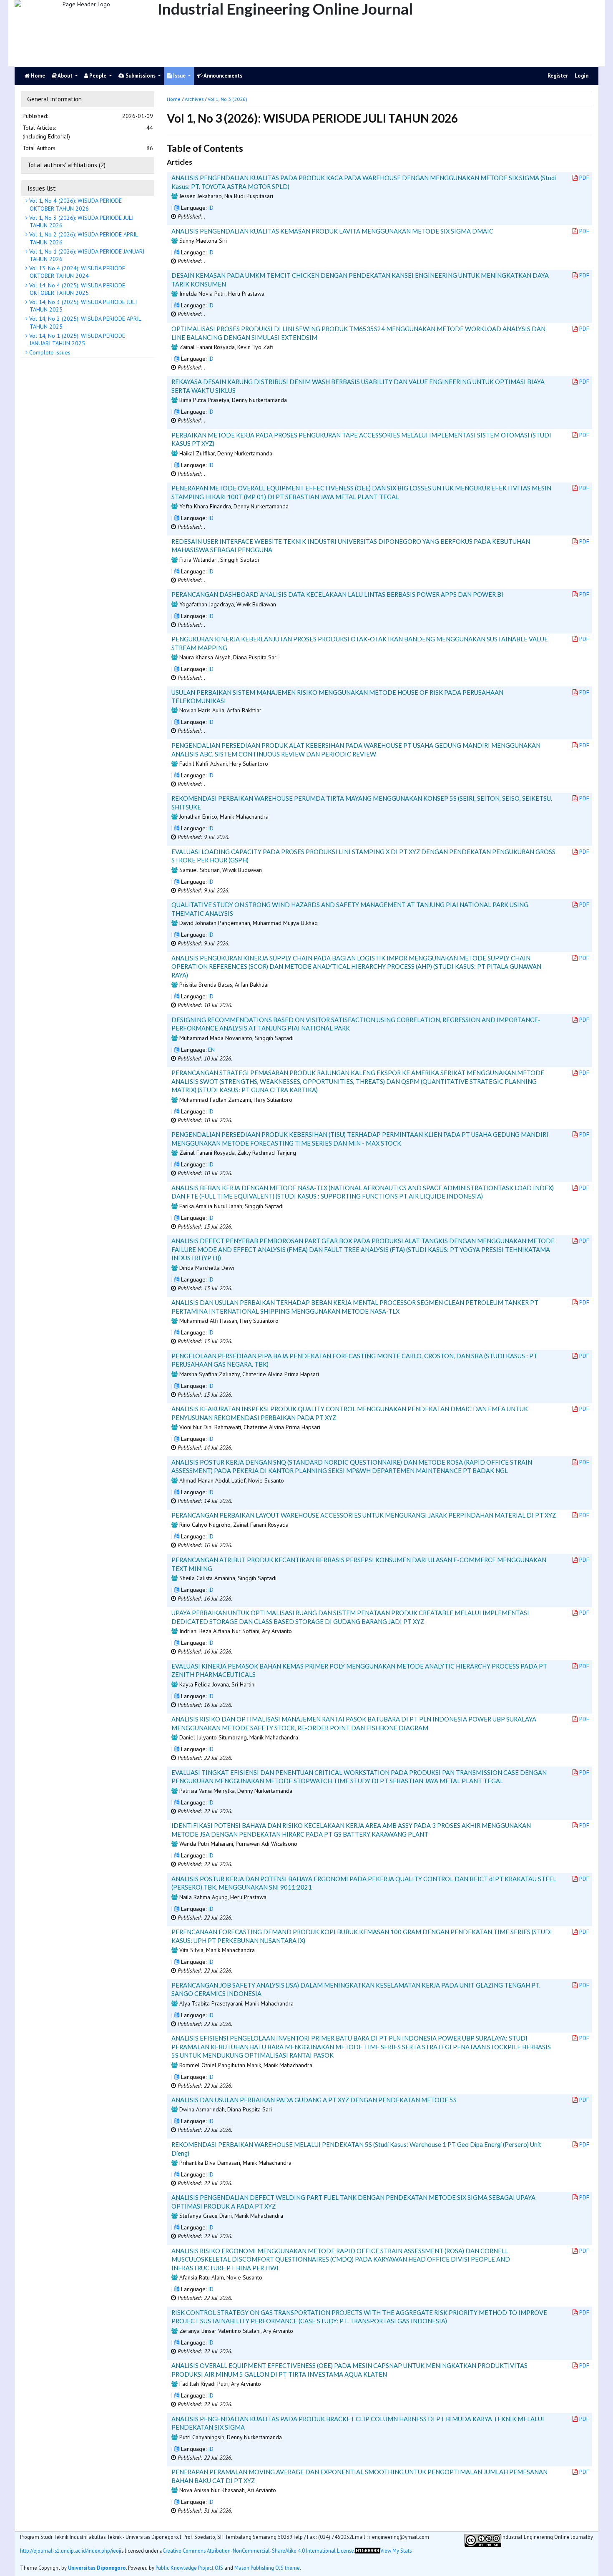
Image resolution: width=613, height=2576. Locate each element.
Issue (179, 76)
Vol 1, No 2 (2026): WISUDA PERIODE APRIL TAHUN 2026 (83, 238)
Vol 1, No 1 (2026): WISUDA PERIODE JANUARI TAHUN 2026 (86, 255)
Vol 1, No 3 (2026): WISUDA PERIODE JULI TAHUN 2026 (80, 221)
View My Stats (396, 2551)
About (65, 76)
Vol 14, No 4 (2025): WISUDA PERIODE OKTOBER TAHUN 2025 (76, 289)
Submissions (141, 76)
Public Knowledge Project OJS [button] (189, 2568)
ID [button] (211, 208)
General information (54, 99)
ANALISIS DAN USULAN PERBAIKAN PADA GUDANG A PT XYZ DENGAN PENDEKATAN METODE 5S (314, 2100)
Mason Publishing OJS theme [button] (267, 2568)
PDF (584, 178)
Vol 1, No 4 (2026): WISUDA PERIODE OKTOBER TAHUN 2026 (75, 204)
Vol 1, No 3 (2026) (227, 99)
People (98, 76)
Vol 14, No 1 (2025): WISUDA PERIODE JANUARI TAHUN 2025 (76, 339)
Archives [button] (194, 99)
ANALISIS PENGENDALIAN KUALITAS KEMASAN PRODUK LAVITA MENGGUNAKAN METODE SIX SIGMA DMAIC (332, 231)
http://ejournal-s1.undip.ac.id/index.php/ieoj (70, 2551)
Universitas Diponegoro (97, 2568)
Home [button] (174, 99)
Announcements (222, 76)
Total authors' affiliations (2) (66, 165)
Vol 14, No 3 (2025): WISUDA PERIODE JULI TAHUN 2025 (82, 306)
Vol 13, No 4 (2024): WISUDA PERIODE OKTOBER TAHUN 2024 (76, 272)
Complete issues (49, 352)
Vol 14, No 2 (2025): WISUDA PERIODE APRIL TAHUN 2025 (84, 322)
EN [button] (211, 1050)
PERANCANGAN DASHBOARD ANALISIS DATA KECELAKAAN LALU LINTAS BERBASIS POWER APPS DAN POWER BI (337, 594)
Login (582, 76)
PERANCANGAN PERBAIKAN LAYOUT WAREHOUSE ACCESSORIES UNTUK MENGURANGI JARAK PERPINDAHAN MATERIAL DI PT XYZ (364, 1515)
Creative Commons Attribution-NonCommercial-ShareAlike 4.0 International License (258, 2551)
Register (558, 76)
